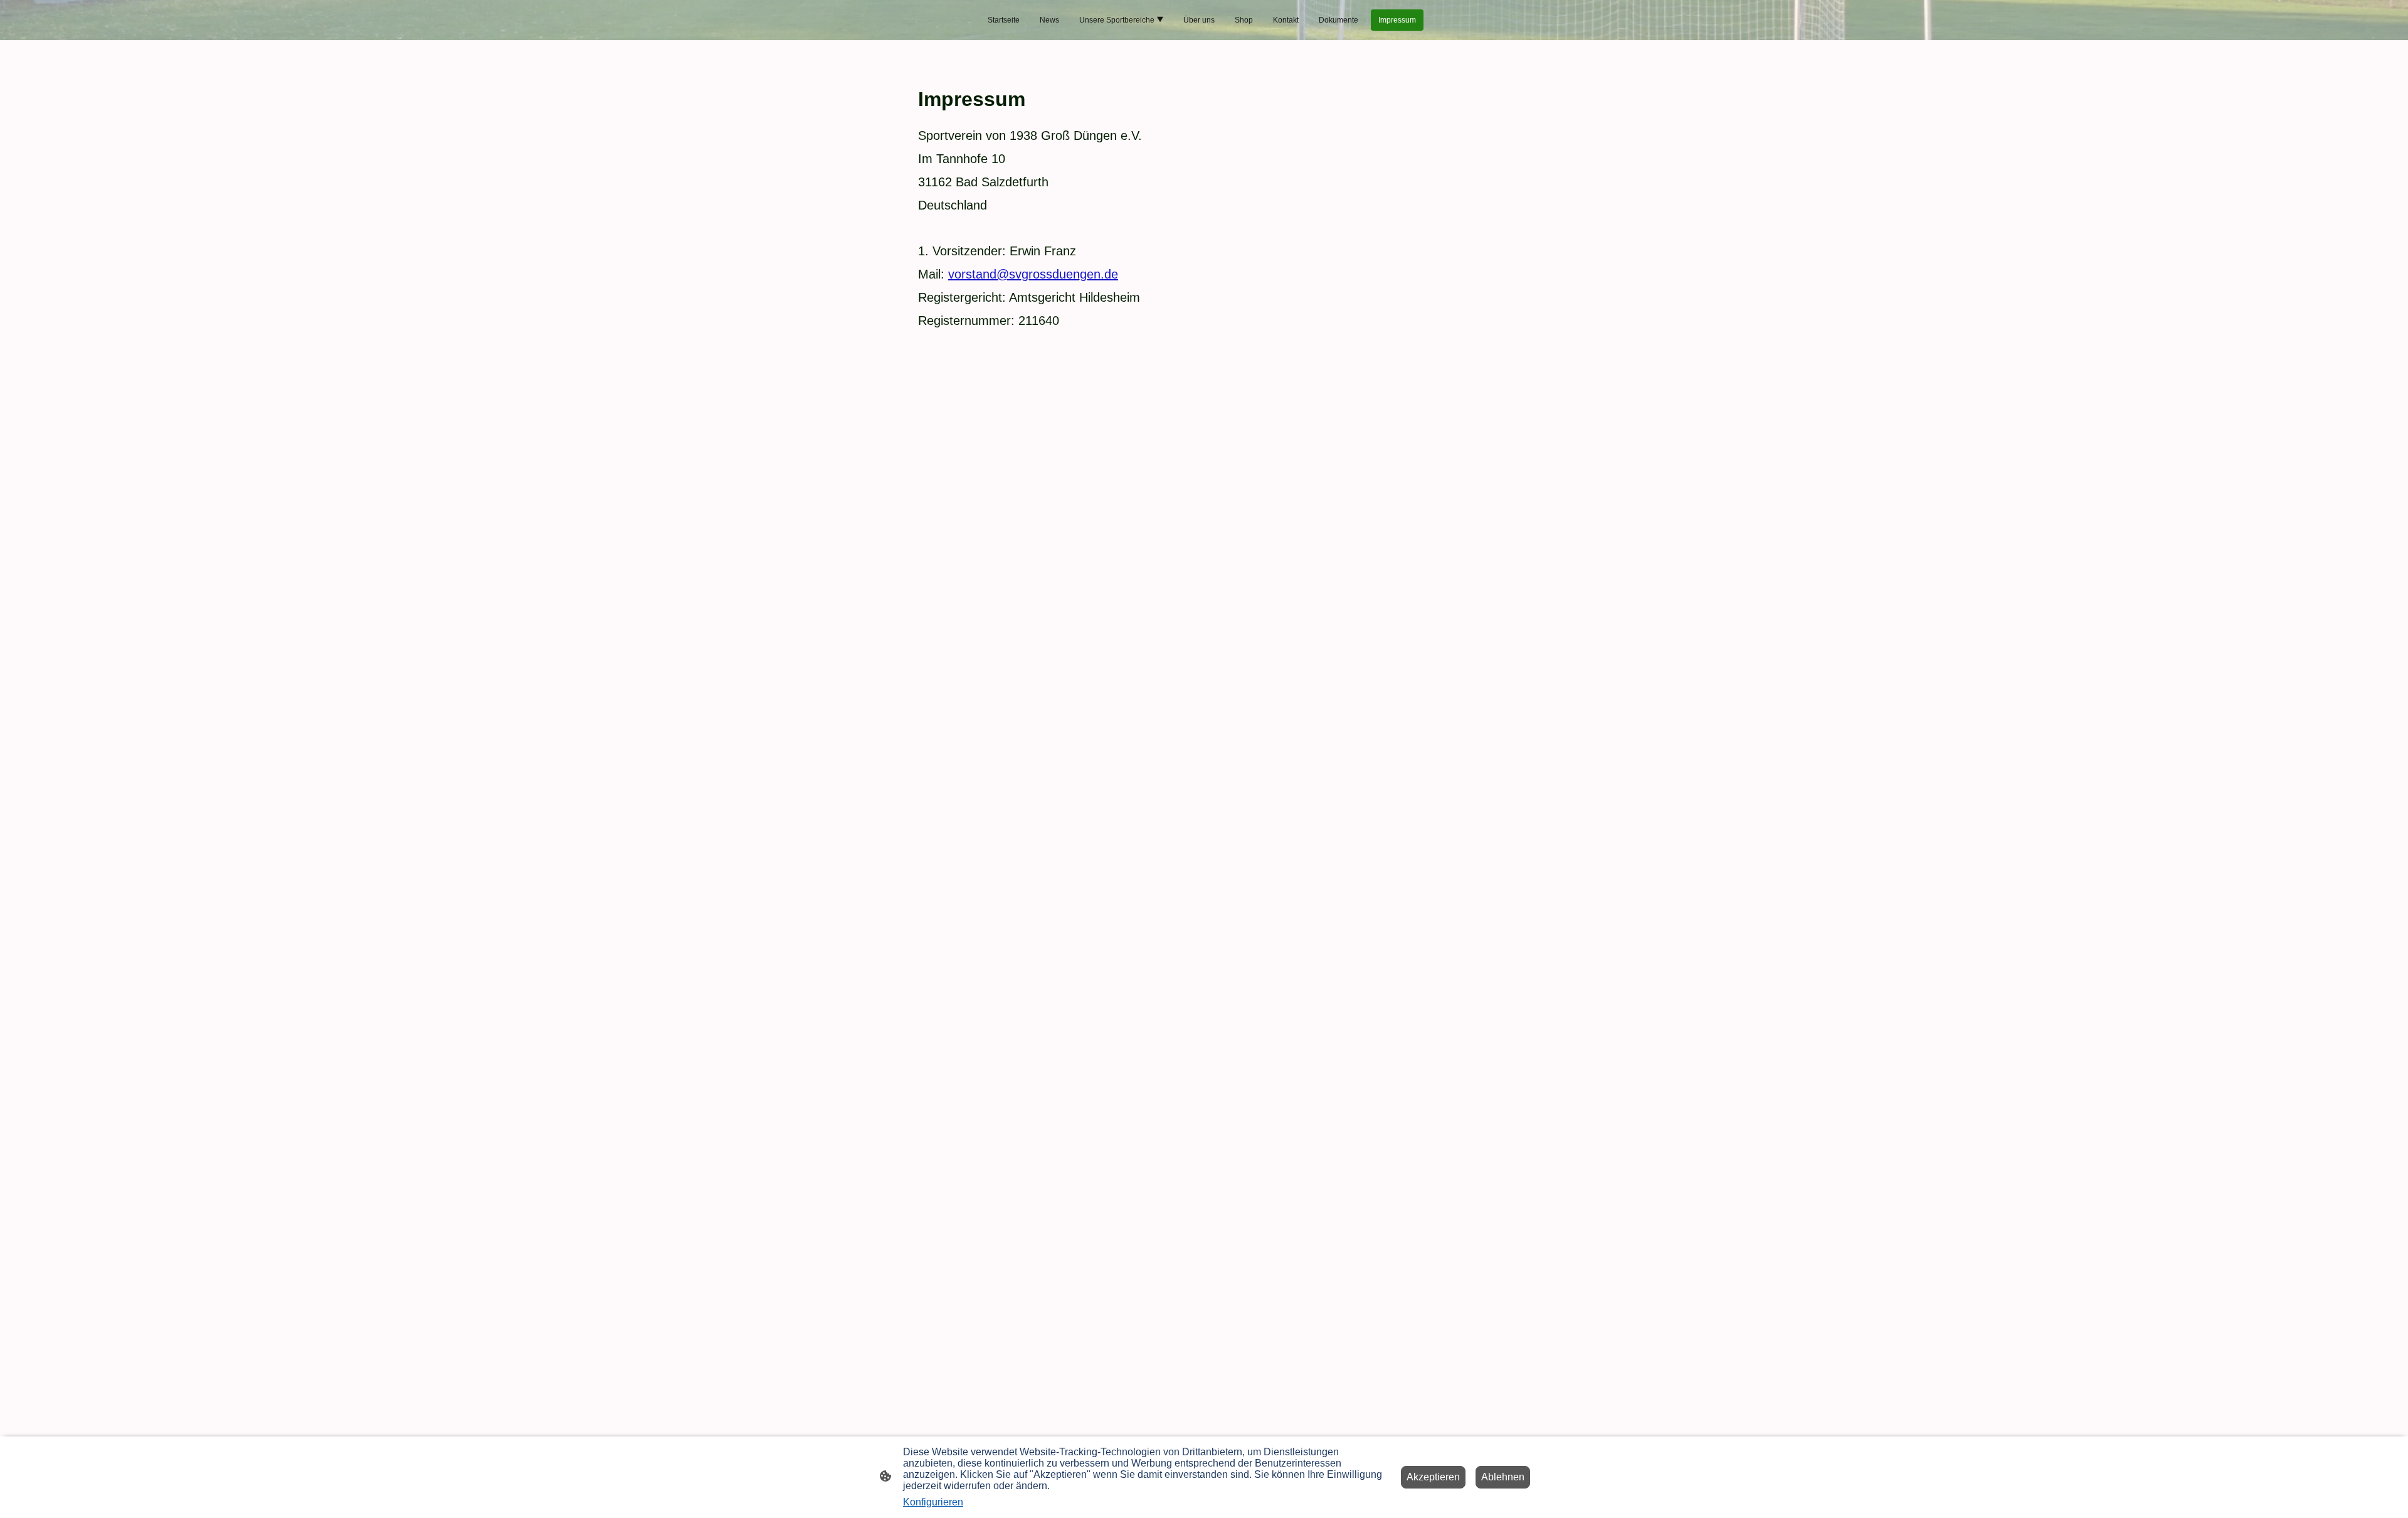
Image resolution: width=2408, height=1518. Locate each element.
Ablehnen (1503, 1477)
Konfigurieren (933, 1502)
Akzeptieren (1433, 1477)
